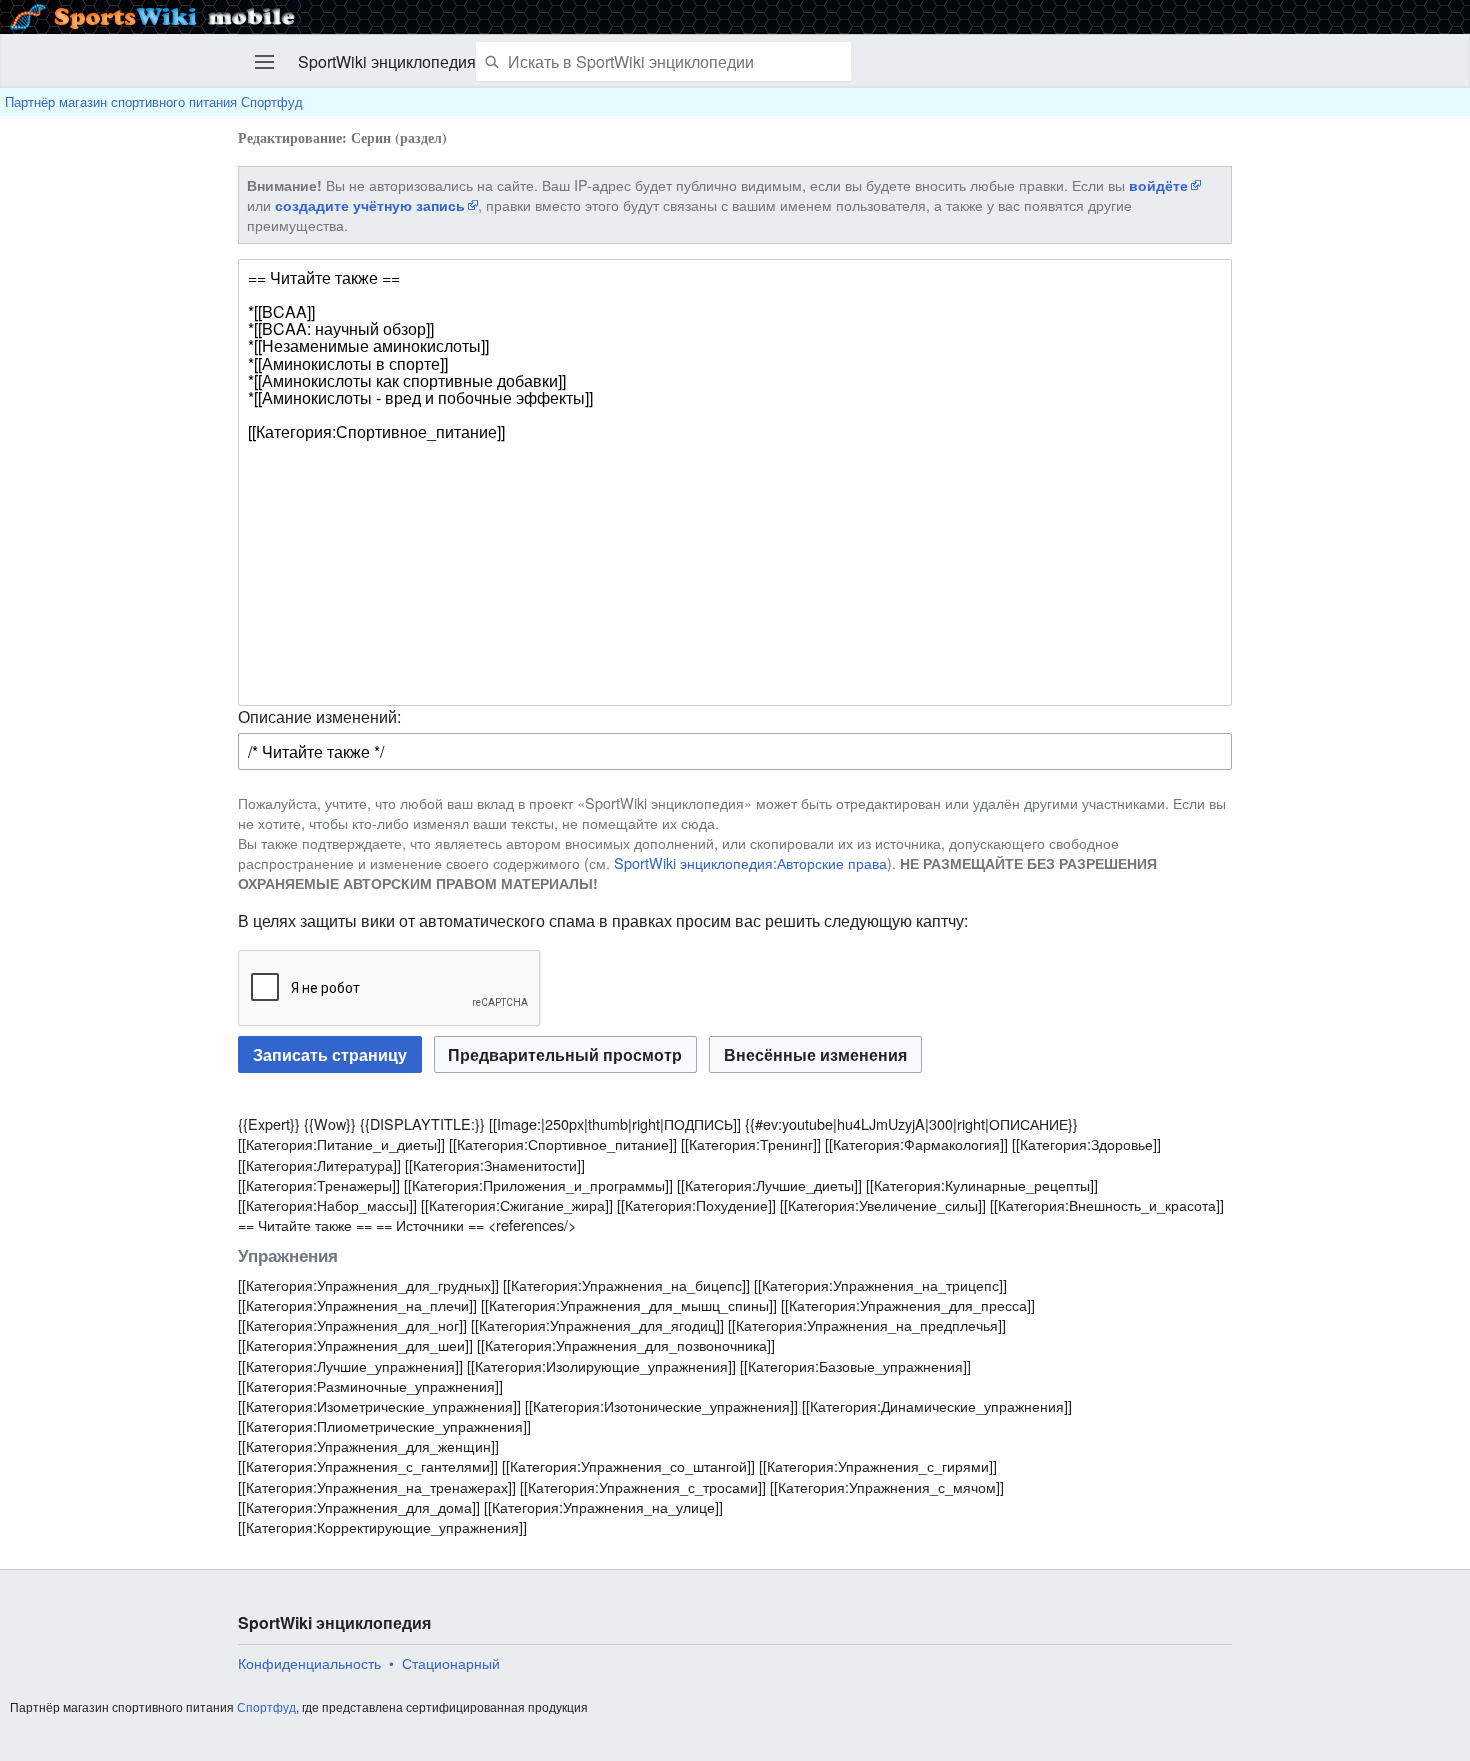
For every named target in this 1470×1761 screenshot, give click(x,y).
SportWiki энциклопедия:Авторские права (750, 862)
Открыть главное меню (265, 62)
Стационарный (451, 1663)
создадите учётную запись (370, 205)
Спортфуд (266, 1706)
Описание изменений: (319, 716)
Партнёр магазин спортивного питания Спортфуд (154, 101)
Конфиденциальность (309, 1663)
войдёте (1158, 185)
